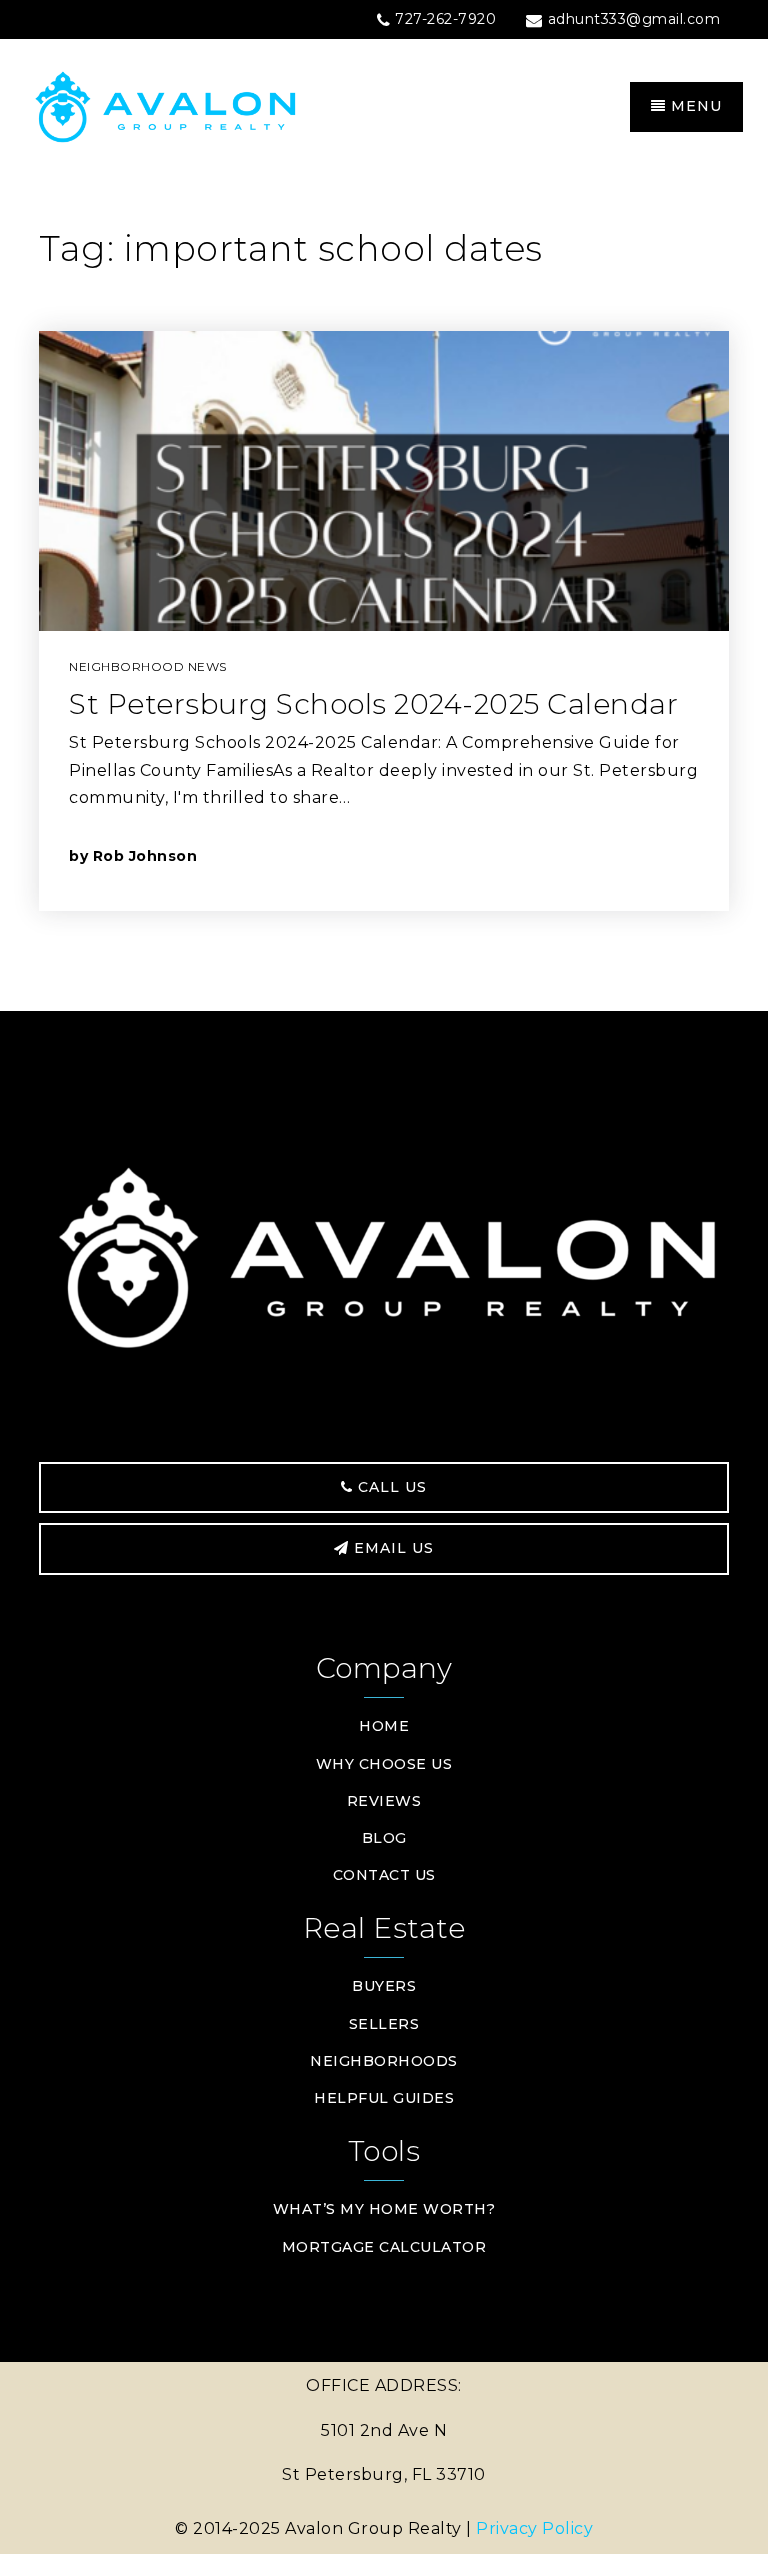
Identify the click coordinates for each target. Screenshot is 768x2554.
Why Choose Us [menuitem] (384, 1764)
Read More (607, 855)
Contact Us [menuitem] (384, 1875)
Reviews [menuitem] (384, 1801)
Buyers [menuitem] (384, 1986)
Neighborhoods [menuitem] (384, 2061)
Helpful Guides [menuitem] (384, 2098)
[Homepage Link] (204, 105)
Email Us (391, 1548)
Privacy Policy (534, 2528)
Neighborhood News (148, 666)
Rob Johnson (145, 856)
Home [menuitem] (384, 1726)
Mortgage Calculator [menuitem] (384, 2247)
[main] (384, 593)
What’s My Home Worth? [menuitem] (384, 2209)
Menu (694, 106)
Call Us (390, 1487)
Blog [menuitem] (384, 1838)
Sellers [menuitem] (384, 2024)
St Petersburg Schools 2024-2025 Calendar (373, 704)
